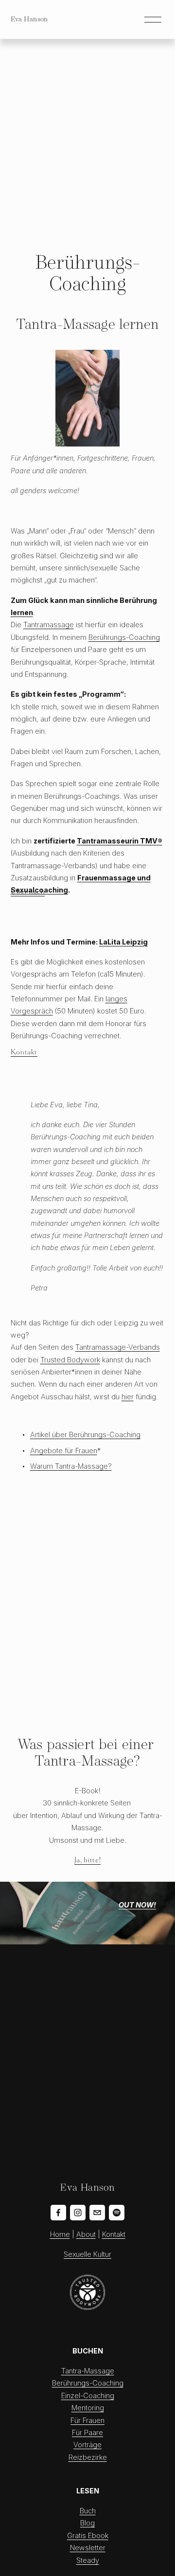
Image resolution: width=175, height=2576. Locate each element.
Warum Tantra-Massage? (71, 1466)
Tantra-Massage (88, 2371)
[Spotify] (117, 2213)
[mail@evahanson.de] (97, 2213)
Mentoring (88, 2408)
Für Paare (87, 2432)
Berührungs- (72, 2383)
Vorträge (87, 2445)
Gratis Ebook (88, 2535)
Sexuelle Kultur (87, 2254)
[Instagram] (78, 2213)
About (86, 2234)
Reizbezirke (88, 2457)
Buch (88, 2511)
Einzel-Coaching (88, 2396)
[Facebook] (58, 2213)
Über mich (28, 892)
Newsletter (88, 2548)
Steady (88, 2560)
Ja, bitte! (87, 1860)
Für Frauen (87, 2420)
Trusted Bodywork (70, 1360)
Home (60, 2234)
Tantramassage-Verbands (118, 1347)
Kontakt (24, 1052)
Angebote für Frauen (64, 1451)
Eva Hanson (29, 19)
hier (128, 1397)
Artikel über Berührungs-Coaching (85, 1434)
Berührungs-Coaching (124, 637)
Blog (87, 2523)
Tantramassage (49, 625)
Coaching (108, 2383)
